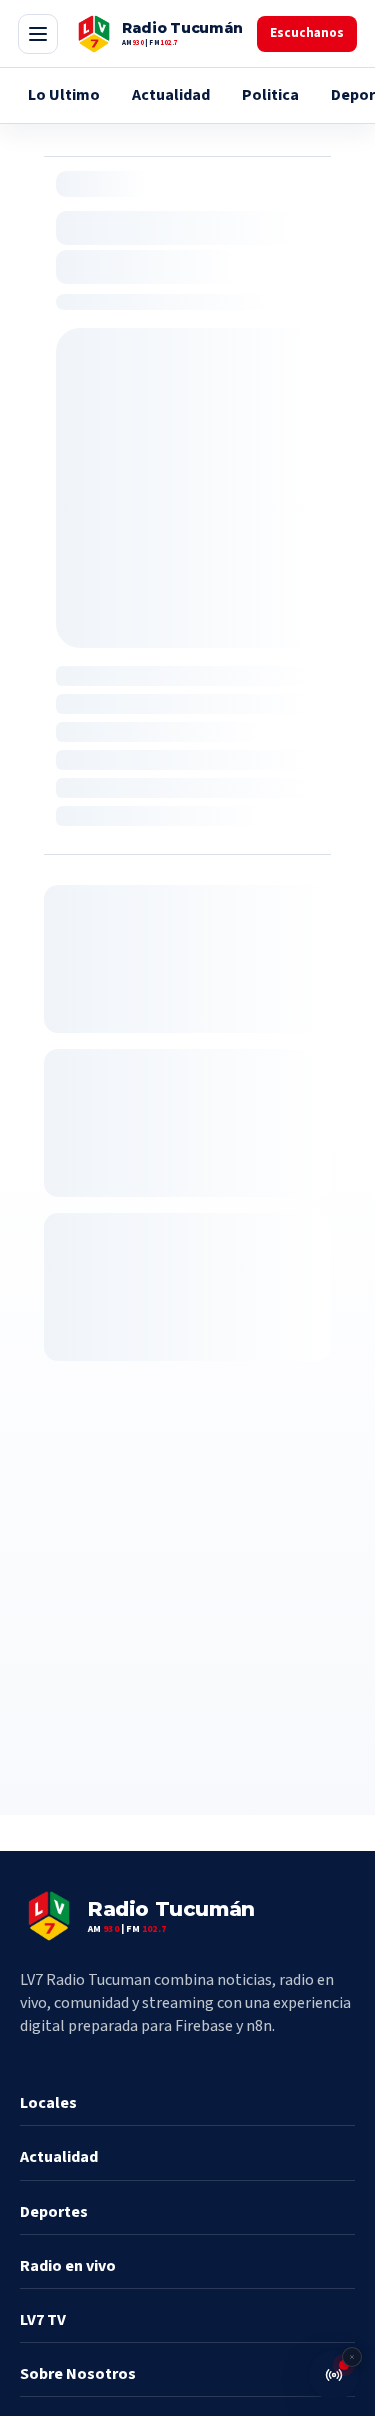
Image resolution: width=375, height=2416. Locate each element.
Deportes (54, 2212)
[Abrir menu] (38, 34)
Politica (270, 95)
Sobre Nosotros (78, 2374)
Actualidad (171, 95)
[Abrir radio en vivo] (334, 2375)
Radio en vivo (68, 2266)
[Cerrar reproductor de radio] (352, 2357)
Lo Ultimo (64, 95)
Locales (48, 2103)
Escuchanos (307, 33)
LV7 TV (43, 2320)
